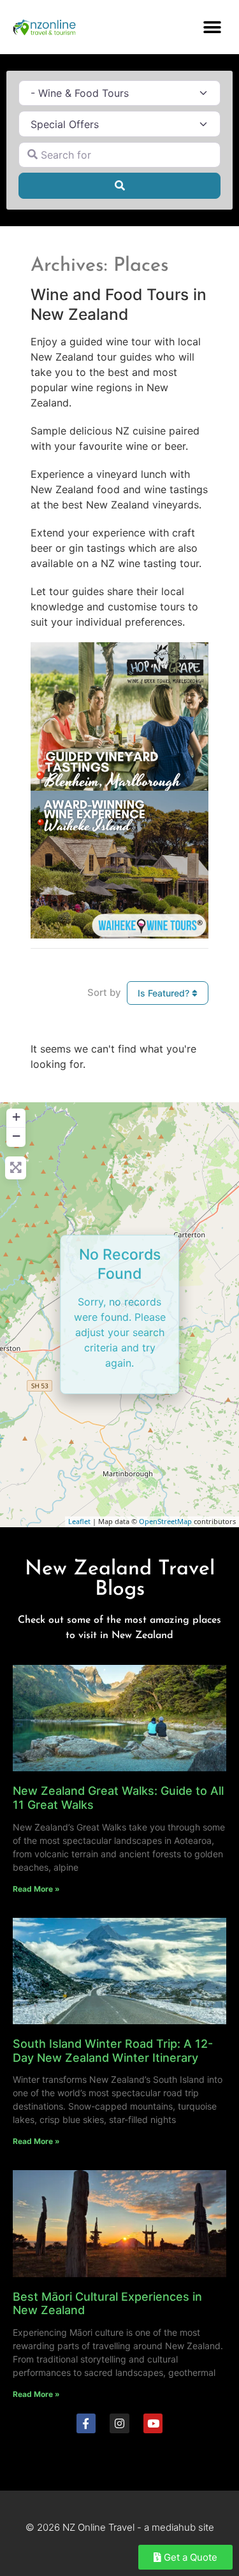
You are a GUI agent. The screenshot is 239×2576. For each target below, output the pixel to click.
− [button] (16, 1136)
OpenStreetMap (165, 1521)
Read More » (36, 1889)
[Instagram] (119, 2423)
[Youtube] (153, 2423)
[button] (212, 27)
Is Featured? (165, 993)
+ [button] (16, 1117)
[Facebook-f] (86, 2423)
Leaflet (79, 1521)
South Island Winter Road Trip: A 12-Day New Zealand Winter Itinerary (113, 2051)
